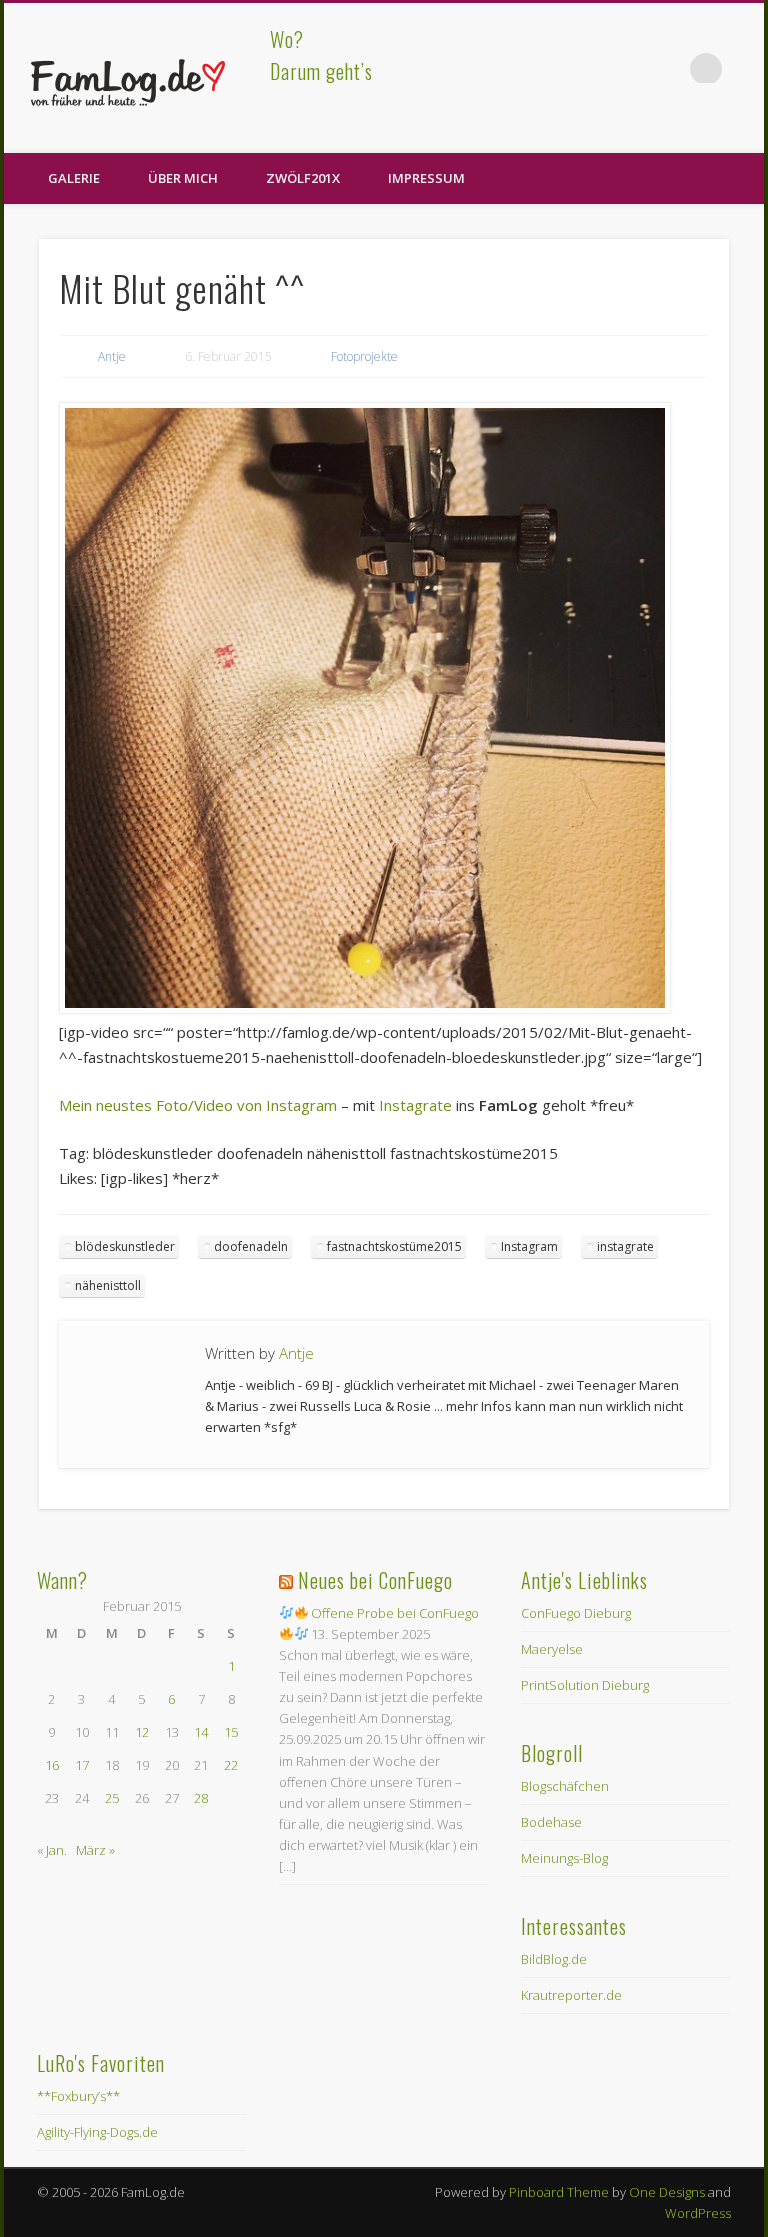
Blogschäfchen (565, 1786)
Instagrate (415, 1105)
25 (112, 1798)
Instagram (529, 1246)
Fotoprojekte (364, 356)
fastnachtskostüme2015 (394, 1246)
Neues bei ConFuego (375, 1580)
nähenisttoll (108, 1285)
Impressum (426, 178)
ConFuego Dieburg (576, 1613)
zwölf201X (303, 178)
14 (201, 1732)
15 (231, 1732)
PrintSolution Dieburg (585, 1685)
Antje (112, 356)
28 (201, 1798)
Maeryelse (552, 1649)
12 (142, 1732)
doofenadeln (251, 1246)
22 (231, 1765)
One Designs (667, 2192)
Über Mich (183, 178)
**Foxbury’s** (78, 2096)
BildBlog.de (554, 1959)
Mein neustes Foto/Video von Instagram (198, 1105)
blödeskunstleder (125, 1246)
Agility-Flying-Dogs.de (97, 2132)
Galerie (74, 178)
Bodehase (551, 1822)
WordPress (698, 2213)
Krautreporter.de (571, 1995)
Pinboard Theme (559, 2192)
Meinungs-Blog (564, 1858)
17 (82, 1765)
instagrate (625, 1246)
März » (95, 1850)
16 (52, 1765)
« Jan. (52, 1850)
